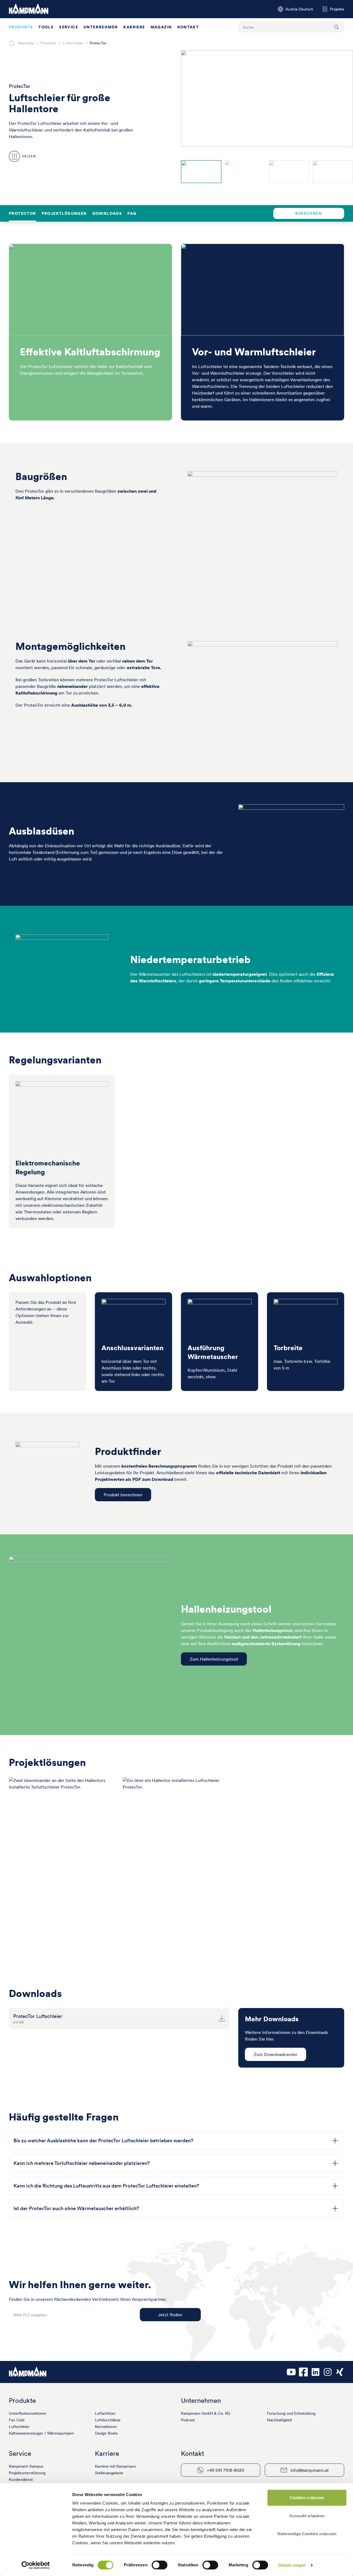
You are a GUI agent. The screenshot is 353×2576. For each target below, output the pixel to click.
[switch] (160, 2565)
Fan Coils (17, 2420)
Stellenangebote (109, 2473)
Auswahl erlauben (307, 2516)
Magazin (161, 27)
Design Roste (106, 2433)
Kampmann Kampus (26, 2466)
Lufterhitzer (105, 2413)
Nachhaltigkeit (280, 2420)
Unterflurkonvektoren (28, 2413)
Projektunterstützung (27, 2473)
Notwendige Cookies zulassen (307, 2534)
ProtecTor (22, 213)
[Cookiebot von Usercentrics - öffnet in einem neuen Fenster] (36, 2565)
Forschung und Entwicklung (291, 2413)
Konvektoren (106, 2427)
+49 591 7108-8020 (226, 2470)
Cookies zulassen (307, 2498)
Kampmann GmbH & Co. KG (206, 2413)
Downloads (107, 213)
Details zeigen (292, 2565)
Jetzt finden (170, 2315)
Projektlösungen (64, 213)
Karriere (134, 27)
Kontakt (188, 27)
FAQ (132, 213)
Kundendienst (21, 2479)
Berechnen (309, 213)
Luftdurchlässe (108, 2420)
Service (69, 27)
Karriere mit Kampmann (115, 2466)
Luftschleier (19, 2427)
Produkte (21, 27)
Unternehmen (101, 27)
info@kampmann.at (310, 2470)
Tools (46, 27)
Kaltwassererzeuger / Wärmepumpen (41, 2433)
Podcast (188, 2420)
